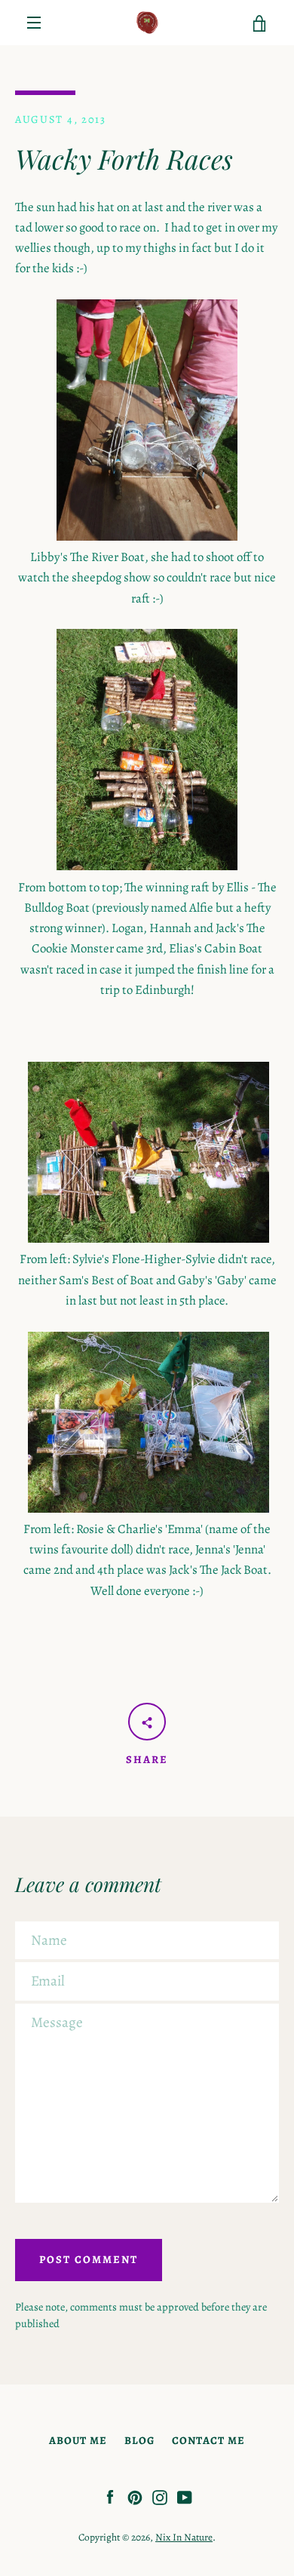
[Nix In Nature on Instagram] (160, 2496)
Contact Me (208, 2440)
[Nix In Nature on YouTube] (185, 2496)
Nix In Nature (184, 2537)
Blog (139, 2440)
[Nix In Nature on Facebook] (110, 2496)
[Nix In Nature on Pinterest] (135, 2496)
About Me (78, 2440)
